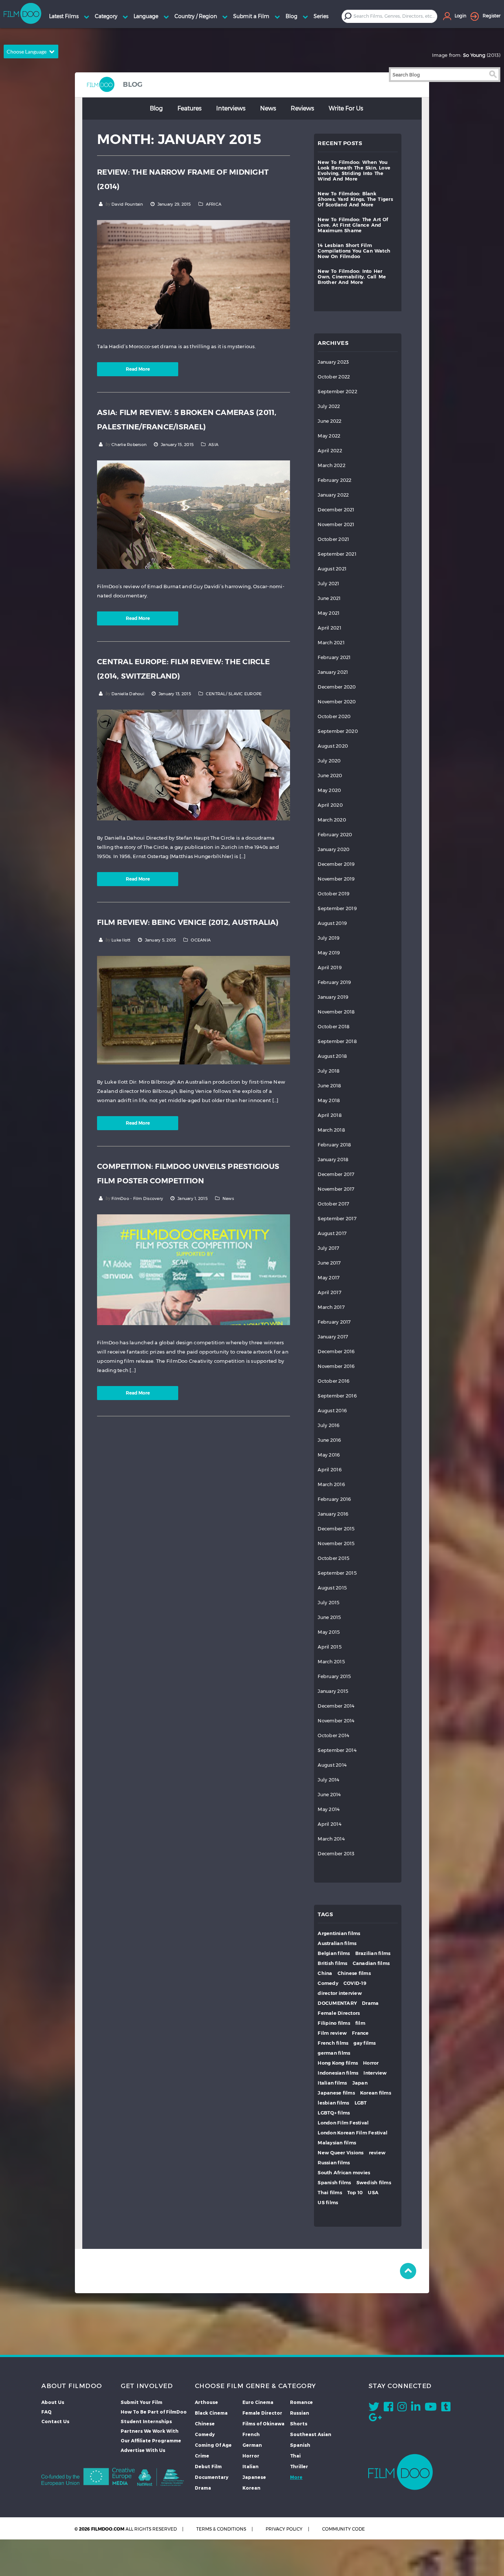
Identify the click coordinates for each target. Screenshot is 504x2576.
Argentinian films (339, 1933)
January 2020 (334, 849)
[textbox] (395, 16)
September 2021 (337, 554)
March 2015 (331, 1662)
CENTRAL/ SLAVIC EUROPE (234, 694)
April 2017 (329, 1292)
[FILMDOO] (401, 2472)
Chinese (205, 2424)
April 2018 (330, 1115)
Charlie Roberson (129, 445)
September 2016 (337, 1396)
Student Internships (146, 2421)
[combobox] (395, 16)
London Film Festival (343, 2123)
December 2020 (337, 687)
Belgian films (334, 1953)
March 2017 (331, 1307)
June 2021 (329, 598)
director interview (340, 1993)
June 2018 (329, 1086)
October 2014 (333, 1735)
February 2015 (334, 1676)
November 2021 (336, 524)
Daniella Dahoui (128, 694)
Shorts (299, 2424)
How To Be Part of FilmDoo (154, 2412)
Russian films (334, 2163)
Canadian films (371, 1963)
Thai (295, 2456)
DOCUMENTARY (337, 2003)
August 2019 (332, 923)
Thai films (330, 2193)
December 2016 (336, 1352)
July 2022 (329, 406)
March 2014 (331, 1839)
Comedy (328, 1983)
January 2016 (333, 1514)
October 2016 (334, 1381)
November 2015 (336, 1543)
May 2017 (329, 1278)
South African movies (344, 2173)
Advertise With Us (143, 2450)
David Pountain (127, 204)
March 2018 (331, 1130)
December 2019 (336, 864)
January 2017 (333, 1337)
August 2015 (332, 1588)
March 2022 (332, 465)
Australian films (337, 1943)
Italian (251, 2466)
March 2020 (332, 820)
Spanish (300, 2445)
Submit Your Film (141, 2402)
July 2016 (329, 1425)
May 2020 (329, 790)
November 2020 (337, 702)
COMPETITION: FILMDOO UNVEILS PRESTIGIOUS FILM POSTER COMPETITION (188, 1174)
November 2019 (336, 879)
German (252, 2445)
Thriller (299, 2466)
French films (333, 2043)
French (251, 2434)
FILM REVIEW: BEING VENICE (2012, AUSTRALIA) (188, 922)
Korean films (376, 2093)
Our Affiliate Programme (151, 2440)
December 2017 (336, 1174)
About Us (53, 2402)
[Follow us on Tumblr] (446, 2408)
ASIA (213, 445)
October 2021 (333, 539)
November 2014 (336, 1721)
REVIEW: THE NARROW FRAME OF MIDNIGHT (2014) (183, 179)
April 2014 (329, 1824)
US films (328, 2203)
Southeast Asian (311, 2434)
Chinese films (354, 1973)
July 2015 (329, 1603)
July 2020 (329, 761)
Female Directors (339, 2013)
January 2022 (333, 495)
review (377, 2153)
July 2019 (329, 938)
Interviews (231, 108)
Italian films (332, 2083)
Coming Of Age (213, 2445)
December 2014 (336, 1706)
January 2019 (333, 997)
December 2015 (336, 1529)
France (360, 2033)
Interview (375, 2073)
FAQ (46, 2412)
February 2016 (334, 1499)
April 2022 (330, 451)
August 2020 (333, 746)
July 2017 (328, 1248)
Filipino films (334, 2023)
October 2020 (334, 716)
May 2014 (329, 1809)
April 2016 (330, 1470)
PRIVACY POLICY (284, 2529)
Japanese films (336, 2093)
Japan (360, 2083)
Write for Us (346, 108)
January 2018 (333, 1160)
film (360, 2023)
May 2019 (329, 953)
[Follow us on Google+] (375, 2419)
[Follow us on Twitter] (374, 2408)
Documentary (212, 2477)
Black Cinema (211, 2413)
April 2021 (329, 628)
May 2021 (329, 613)
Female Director (262, 2413)
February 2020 (335, 835)
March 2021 (331, 643)
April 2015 (330, 1647)
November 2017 (336, 1189)
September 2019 (337, 908)
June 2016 (329, 1440)
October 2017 (333, 1204)
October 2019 (334, 894)
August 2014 (332, 1765)
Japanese (254, 2477)
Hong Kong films (338, 2063)
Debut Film (208, 2466)
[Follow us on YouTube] (431, 2408)
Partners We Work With (150, 2431)
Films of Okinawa (263, 2424)
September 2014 (337, 1750)
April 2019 (330, 968)
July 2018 (329, 1071)
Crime (202, 2456)
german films (334, 2053)
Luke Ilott (121, 940)
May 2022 (329, 436)
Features (189, 108)
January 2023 (333, 362)
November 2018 (336, 1012)
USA (373, 2193)
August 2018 (332, 1056)
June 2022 (329, 421)
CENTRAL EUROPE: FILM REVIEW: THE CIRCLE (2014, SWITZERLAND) (183, 669)
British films (332, 1963)
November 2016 (336, 1366)
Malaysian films (337, 2143)
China (325, 1973)
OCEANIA (201, 940)
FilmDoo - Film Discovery (137, 1198)
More (296, 2477)
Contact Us (55, 2421)
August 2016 (332, 1411)
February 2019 (334, 982)
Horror (371, 2063)
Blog (156, 108)
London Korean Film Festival (353, 2133)
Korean (251, 2488)
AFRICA (214, 204)
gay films (365, 2043)
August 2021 (332, 569)
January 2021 (333, 672)
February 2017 (334, 1322)
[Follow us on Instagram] (402, 2408)
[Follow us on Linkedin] (416, 2408)
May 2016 (329, 1455)
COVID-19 (355, 1983)
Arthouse (206, 2402)
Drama (370, 2003)
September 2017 (337, 1219)
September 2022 (337, 392)
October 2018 (334, 1027)
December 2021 (336, 510)
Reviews (302, 108)
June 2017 (329, 1263)
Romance (301, 2402)
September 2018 (337, 1041)
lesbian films (333, 2103)
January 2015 (333, 1691)
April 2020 (330, 805)
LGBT (361, 2103)
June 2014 (329, 1795)
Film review (332, 2033)
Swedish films (374, 2183)
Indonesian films (338, 2073)
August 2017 (332, 1233)
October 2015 (334, 1558)
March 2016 (331, 1484)
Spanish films (334, 2183)
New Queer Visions (341, 2153)
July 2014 (328, 1780)
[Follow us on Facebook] (388, 2408)
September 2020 (338, 731)
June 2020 (330, 776)
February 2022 (334, 480)
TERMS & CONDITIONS (221, 2529)
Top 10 (355, 2193)
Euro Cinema (258, 2402)
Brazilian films (373, 1953)
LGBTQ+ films (334, 2113)
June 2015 (329, 1617)
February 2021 (334, 657)
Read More (138, 369)
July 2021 (328, 584)
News (268, 108)
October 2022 (334, 377)
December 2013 (336, 1854)
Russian (300, 2413)
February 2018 (334, 1145)
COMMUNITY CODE (344, 2529)
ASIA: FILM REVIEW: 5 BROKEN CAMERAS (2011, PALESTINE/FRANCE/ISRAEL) (187, 420)
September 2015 (337, 1573)
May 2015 (329, 1632)
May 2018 (329, 1100)
